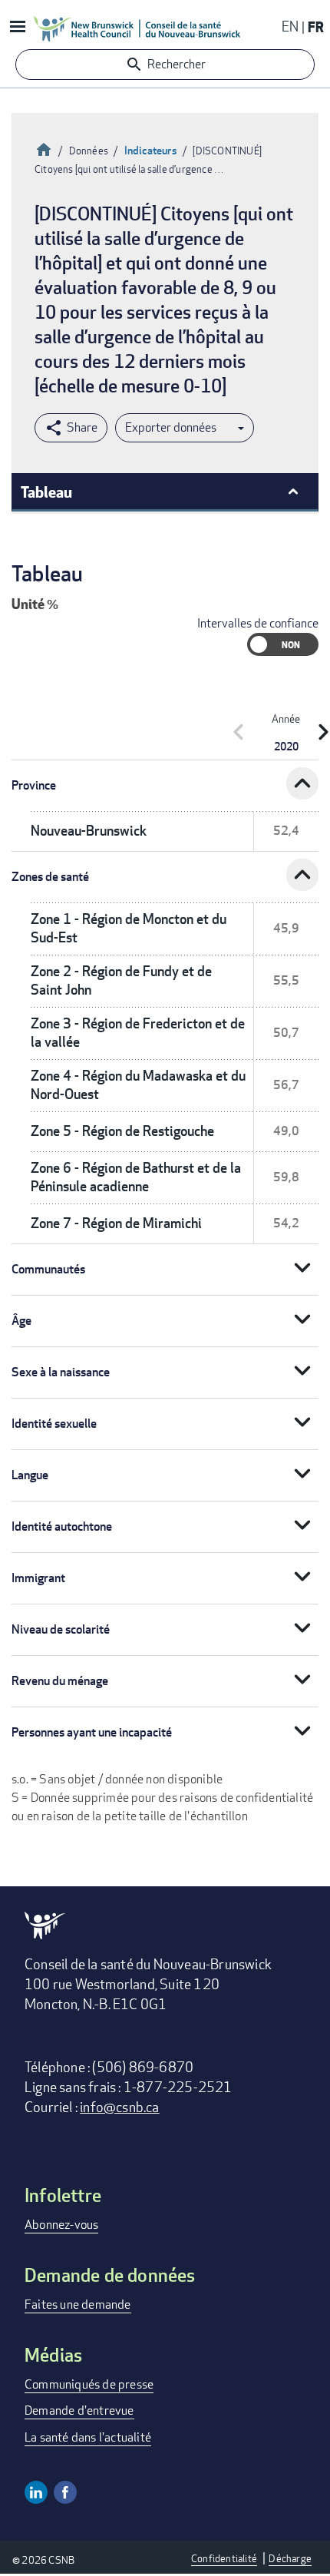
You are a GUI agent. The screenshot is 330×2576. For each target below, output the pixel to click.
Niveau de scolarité (61, 1629)
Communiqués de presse (89, 2384)
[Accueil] (137, 28)
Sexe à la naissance (61, 1372)
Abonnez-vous (61, 2225)
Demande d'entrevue (79, 2410)
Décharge (290, 2558)
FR (316, 26)
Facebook (65, 2492)
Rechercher (177, 64)
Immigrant (38, 1578)
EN (290, 26)
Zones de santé (50, 877)
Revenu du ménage (60, 1681)
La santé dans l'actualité (88, 2437)
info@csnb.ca (119, 2107)
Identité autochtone (62, 1526)
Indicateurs (151, 150)
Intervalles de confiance (258, 623)
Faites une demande (78, 2304)
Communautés (48, 1269)
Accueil (44, 148)
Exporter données (171, 427)
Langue (30, 1475)
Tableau (46, 492)
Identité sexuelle (54, 1424)
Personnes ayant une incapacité (92, 1732)
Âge (21, 1321)
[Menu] (17, 28)
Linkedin (36, 2492)
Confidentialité (224, 2558)
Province (34, 785)
